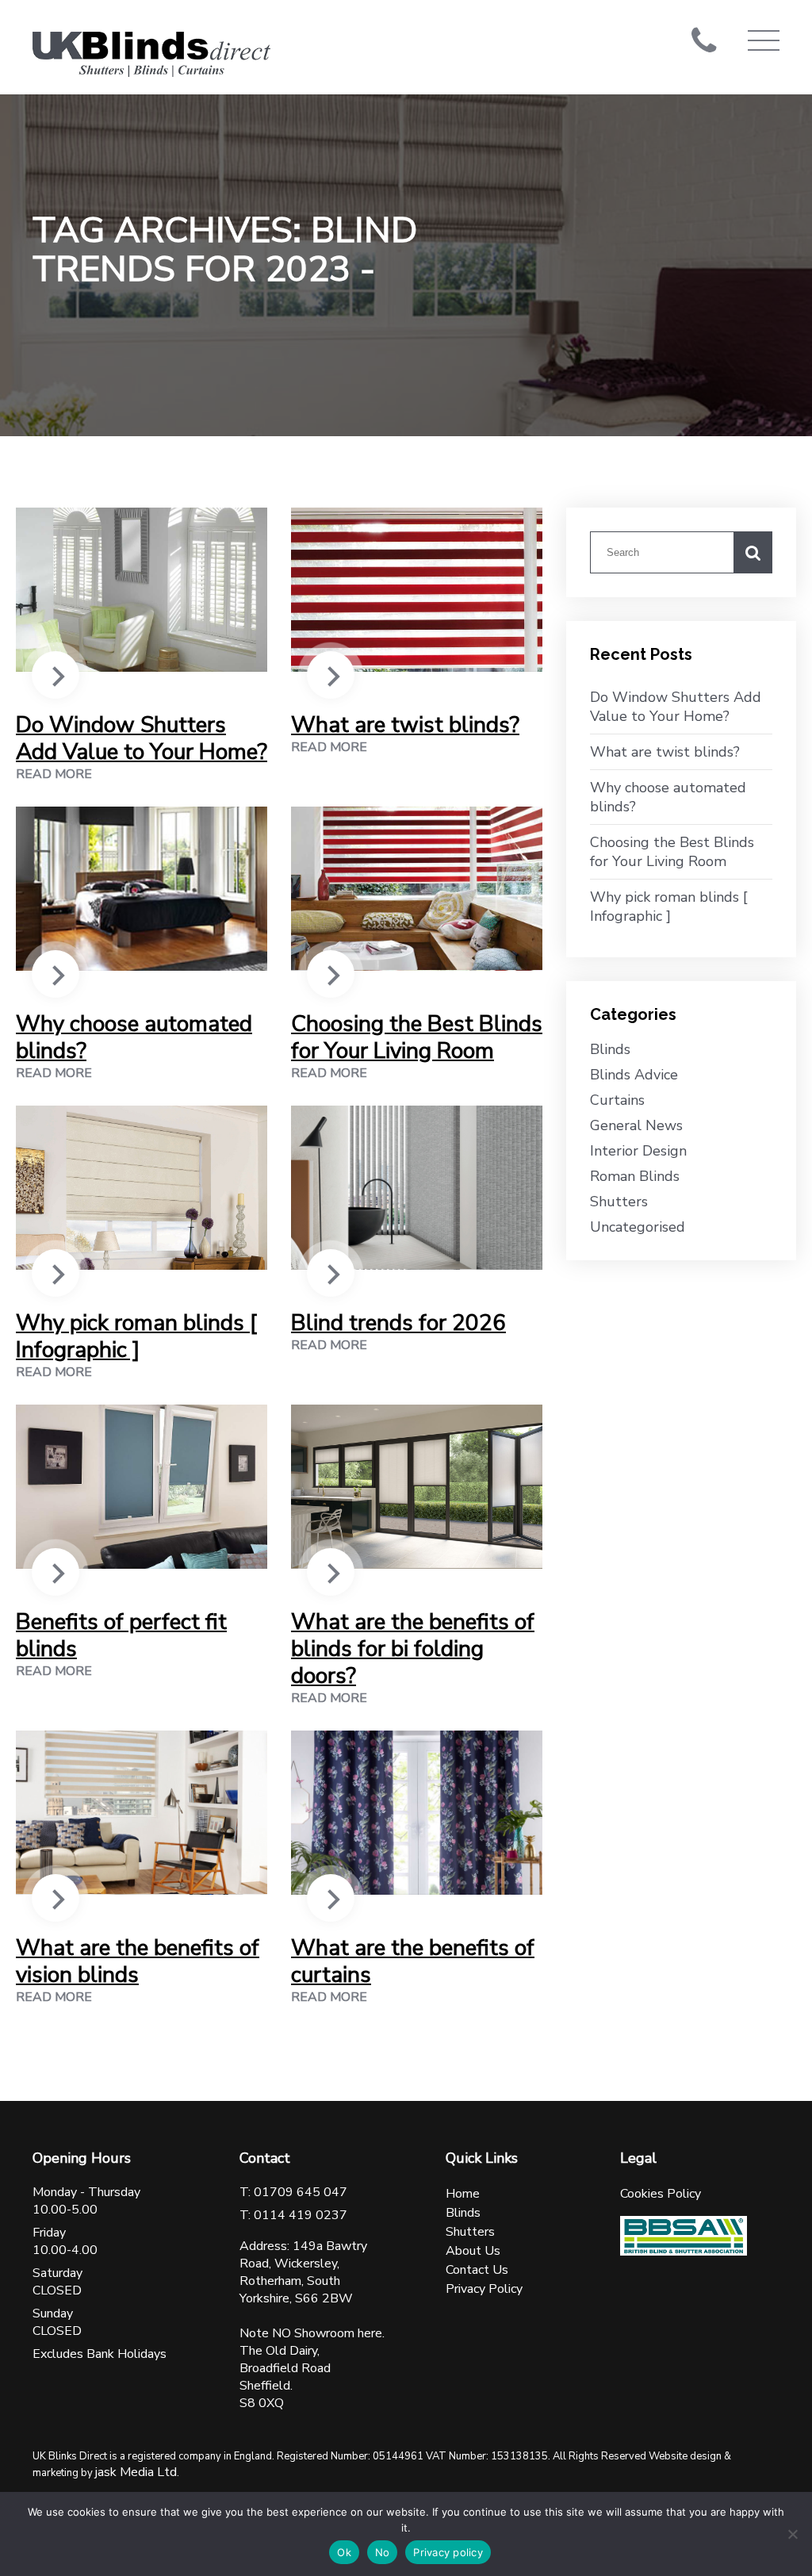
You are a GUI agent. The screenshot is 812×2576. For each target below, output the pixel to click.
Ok (344, 2552)
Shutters (619, 1202)
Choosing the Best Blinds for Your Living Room (417, 1037)
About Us (473, 2251)
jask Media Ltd (136, 2472)
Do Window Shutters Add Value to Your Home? (142, 738)
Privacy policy (448, 2552)
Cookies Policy (661, 2194)
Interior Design (638, 1151)
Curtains (617, 1100)
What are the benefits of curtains (413, 1961)
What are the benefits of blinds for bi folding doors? (413, 1649)
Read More (54, 774)
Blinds (610, 1049)
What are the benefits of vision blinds (138, 1961)
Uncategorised (638, 1227)
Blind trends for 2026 (398, 1323)
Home (463, 2194)
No (383, 2552)
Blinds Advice (634, 1075)
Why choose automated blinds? (134, 1037)
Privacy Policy (484, 2289)
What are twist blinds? (405, 725)
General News (636, 1125)
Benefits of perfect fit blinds (121, 1635)
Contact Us (477, 2270)
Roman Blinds (635, 1176)
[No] (792, 2534)
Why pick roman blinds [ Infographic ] (136, 1336)
